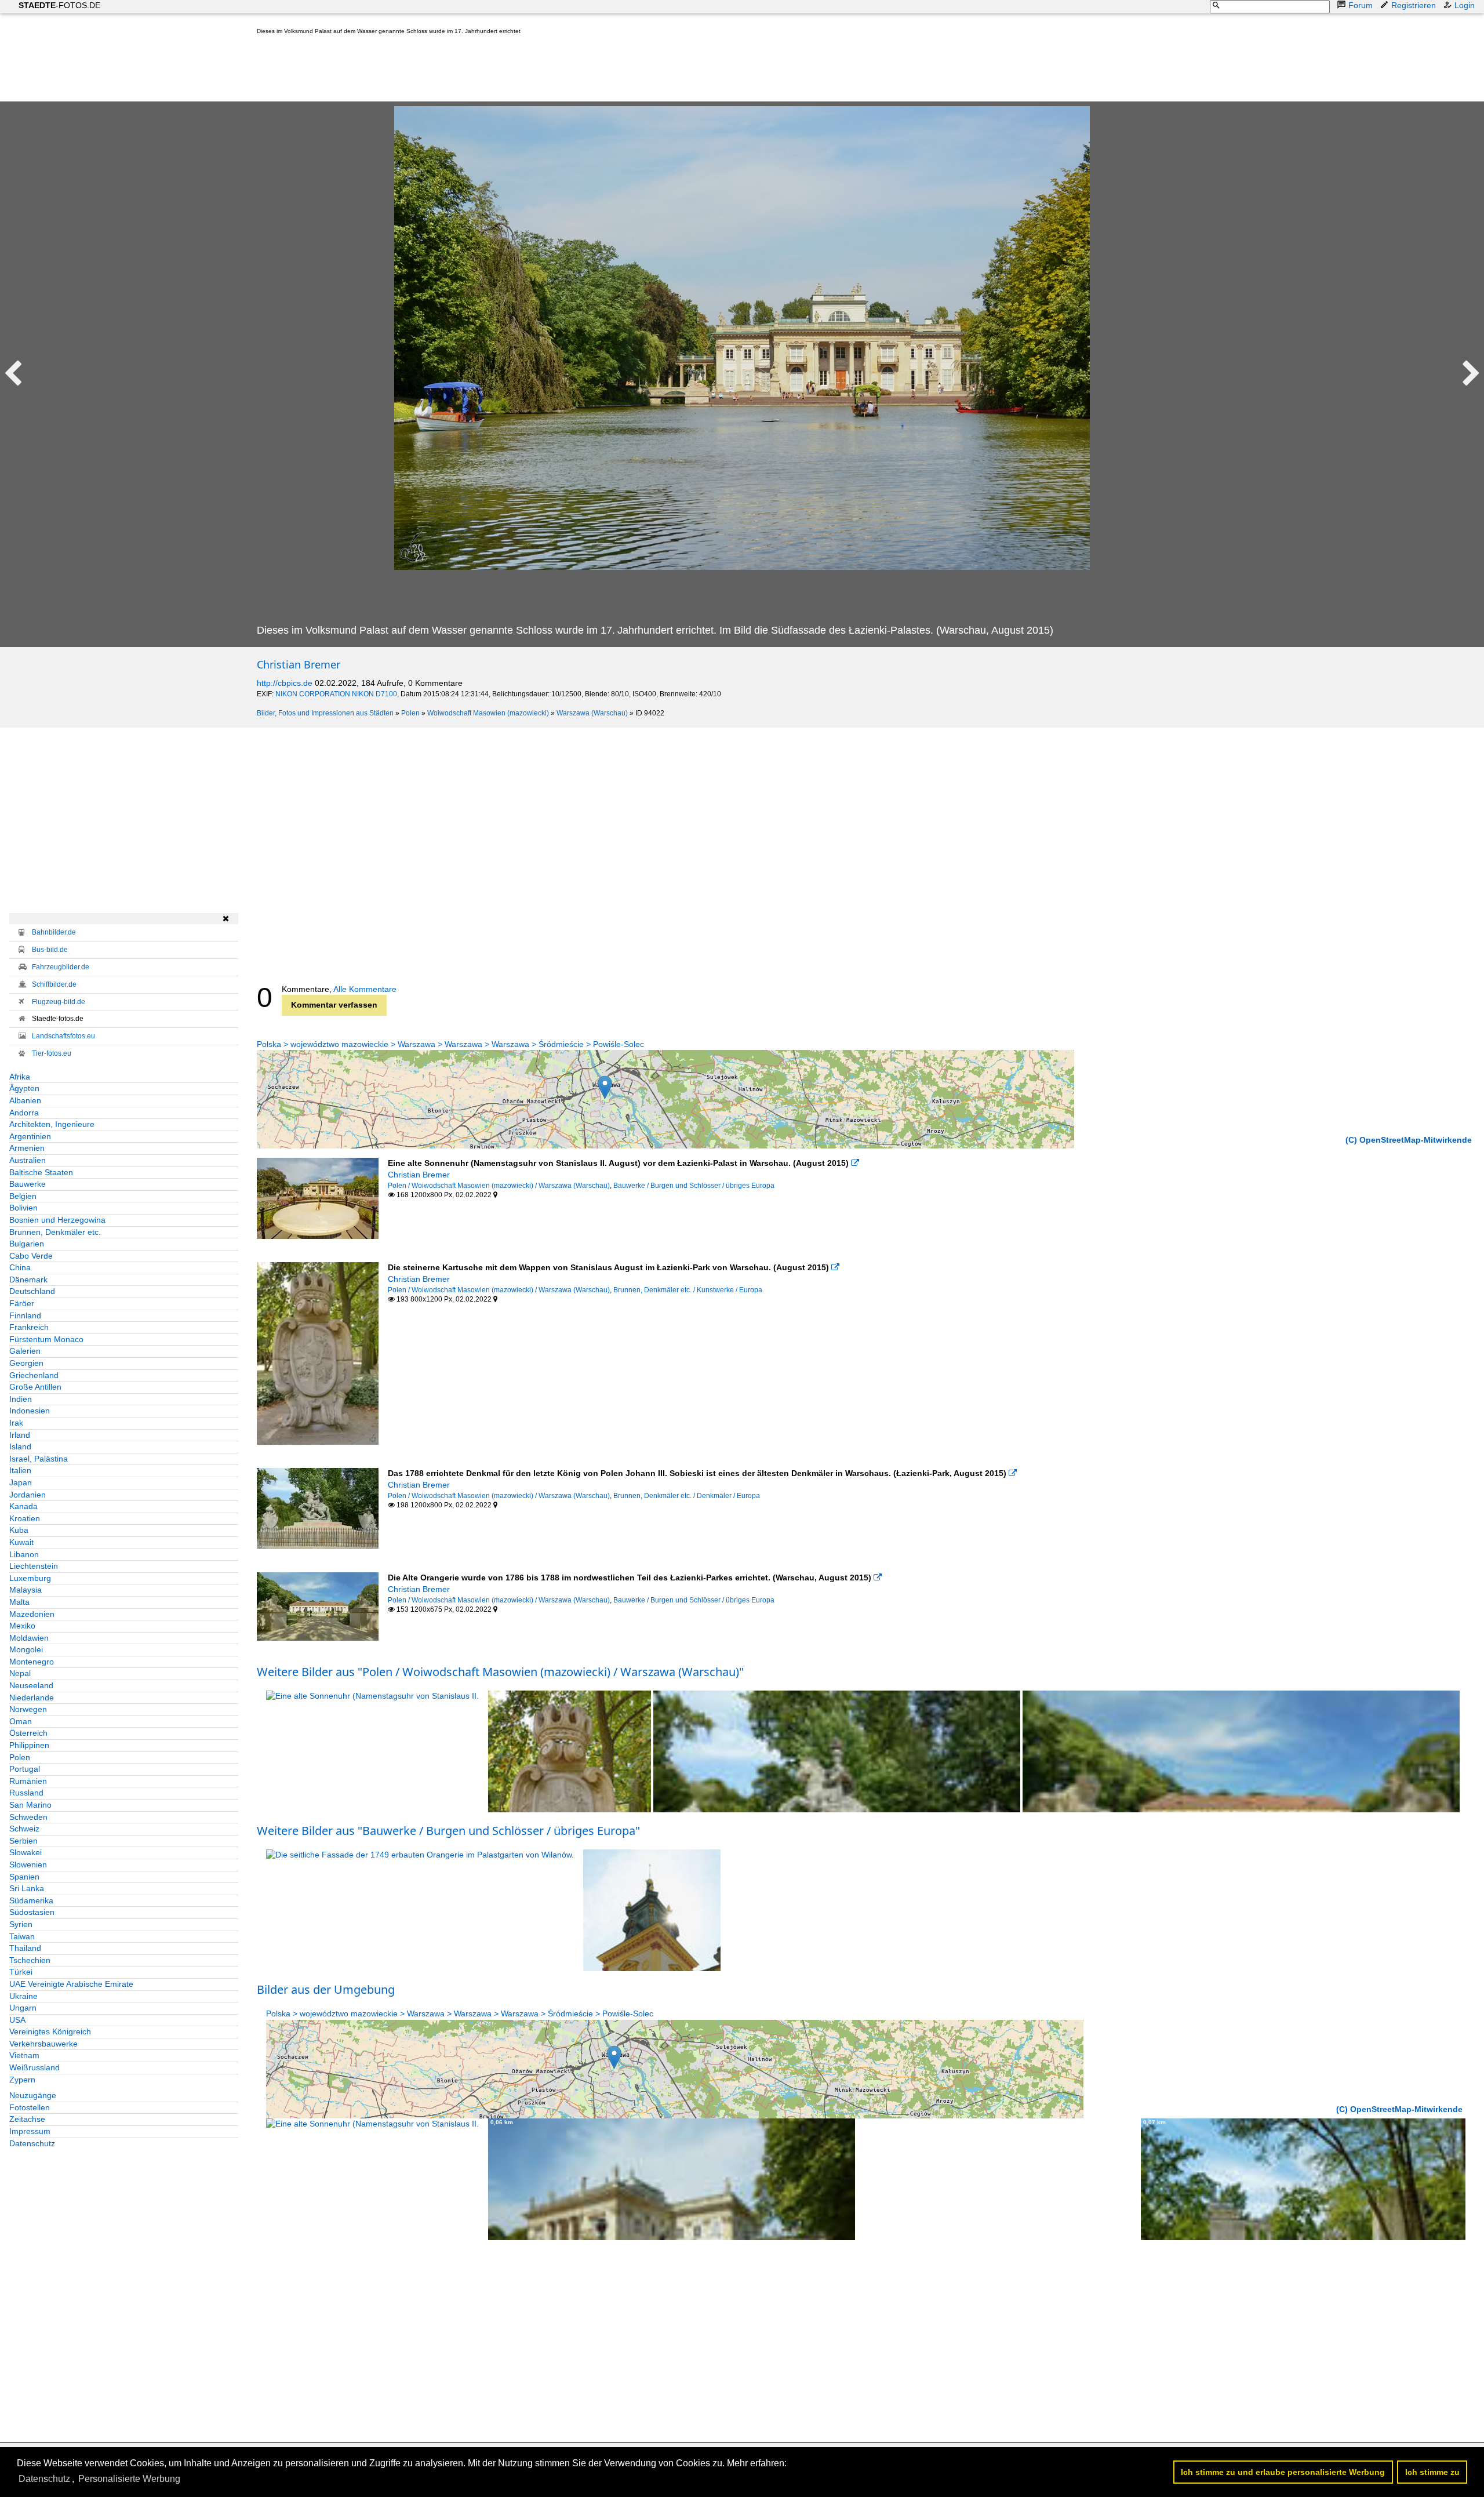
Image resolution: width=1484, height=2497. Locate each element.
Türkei (21, 1972)
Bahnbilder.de (54, 932)
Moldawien (29, 1638)
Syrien (21, 1924)
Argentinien (30, 1136)
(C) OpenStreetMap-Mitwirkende (1409, 1140)
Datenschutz (32, 2143)
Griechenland (34, 1375)
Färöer (22, 1303)
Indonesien (30, 1411)
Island (20, 1446)
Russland (26, 1793)
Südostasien (32, 1912)
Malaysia (26, 1590)
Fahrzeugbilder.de (61, 967)
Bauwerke (28, 1184)
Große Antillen (35, 1387)
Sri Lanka (27, 1888)
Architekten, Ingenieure (52, 1124)
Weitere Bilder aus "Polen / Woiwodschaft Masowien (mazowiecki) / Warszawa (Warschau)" (500, 1672)
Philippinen (29, 1745)
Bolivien (23, 1208)
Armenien (27, 1148)
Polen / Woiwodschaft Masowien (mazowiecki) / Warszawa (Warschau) (499, 1186)
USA (17, 2020)
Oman (21, 1721)
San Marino (30, 1805)
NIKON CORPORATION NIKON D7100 (336, 694)
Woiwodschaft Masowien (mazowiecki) (488, 713)
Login (1465, 5)
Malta (19, 1602)
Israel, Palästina (39, 1459)
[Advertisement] (468, 71)
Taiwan (22, 1936)
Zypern (22, 2080)
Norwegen (28, 1709)
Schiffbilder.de (54, 984)
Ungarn (23, 2008)
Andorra (24, 1113)
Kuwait (21, 1542)
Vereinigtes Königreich (50, 2031)
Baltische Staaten (41, 1172)
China (20, 1267)
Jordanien (28, 1495)
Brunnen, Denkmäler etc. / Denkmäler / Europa (687, 1496)
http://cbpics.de (285, 683)
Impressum (30, 2131)
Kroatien (25, 1518)
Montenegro (32, 1662)
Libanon (24, 1554)
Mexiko (22, 1626)
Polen (410, 713)
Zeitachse (27, 2119)
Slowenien (28, 1864)
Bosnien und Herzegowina (57, 1220)
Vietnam (24, 2055)
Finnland (25, 1315)
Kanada (23, 1506)
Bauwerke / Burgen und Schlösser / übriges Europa (694, 1186)
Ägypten (24, 1088)
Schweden (28, 1817)
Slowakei (26, 1852)
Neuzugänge (33, 2095)
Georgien (26, 1363)
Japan (21, 1482)
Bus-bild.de (50, 950)
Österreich (28, 1733)
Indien (21, 1399)
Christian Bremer (299, 664)
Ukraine (23, 1996)
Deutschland (32, 1291)
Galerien (25, 1351)
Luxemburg (30, 1578)
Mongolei (26, 1649)
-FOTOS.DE (59, 5)
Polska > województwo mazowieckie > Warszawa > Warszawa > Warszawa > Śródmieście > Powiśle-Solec (450, 1044)
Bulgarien (27, 1244)
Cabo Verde (31, 1256)
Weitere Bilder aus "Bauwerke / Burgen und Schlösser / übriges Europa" (448, 1831)
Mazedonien (32, 1614)
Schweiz (24, 1829)
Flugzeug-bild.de (59, 1002)
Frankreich (29, 1327)
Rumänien (28, 1781)
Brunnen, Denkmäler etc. (55, 1232)
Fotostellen (30, 2107)
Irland (20, 1435)
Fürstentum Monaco (46, 1339)
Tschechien (30, 1960)
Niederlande (32, 1698)
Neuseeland (31, 1685)
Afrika (20, 1077)
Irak (16, 1423)
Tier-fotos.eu (52, 1053)
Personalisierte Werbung (129, 2479)
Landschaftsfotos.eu (63, 1036)
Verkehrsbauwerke (43, 2044)
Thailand (25, 1948)
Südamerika (31, 1900)
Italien (20, 1470)
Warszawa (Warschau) (592, 713)
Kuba (19, 1530)
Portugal (25, 1769)
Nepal (20, 1673)
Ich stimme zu (1432, 2472)
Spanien (24, 1877)
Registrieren (1414, 5)
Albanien (25, 1100)
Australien (28, 1160)
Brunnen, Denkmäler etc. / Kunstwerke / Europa (688, 1290)
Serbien (23, 1841)
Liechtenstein (34, 1566)
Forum (1361, 5)
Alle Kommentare (365, 989)
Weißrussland (34, 2067)
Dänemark (28, 1280)
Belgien (23, 1196)
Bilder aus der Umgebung (326, 1989)
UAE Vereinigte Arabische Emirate (71, 1984)
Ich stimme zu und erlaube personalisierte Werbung (1283, 2472)
